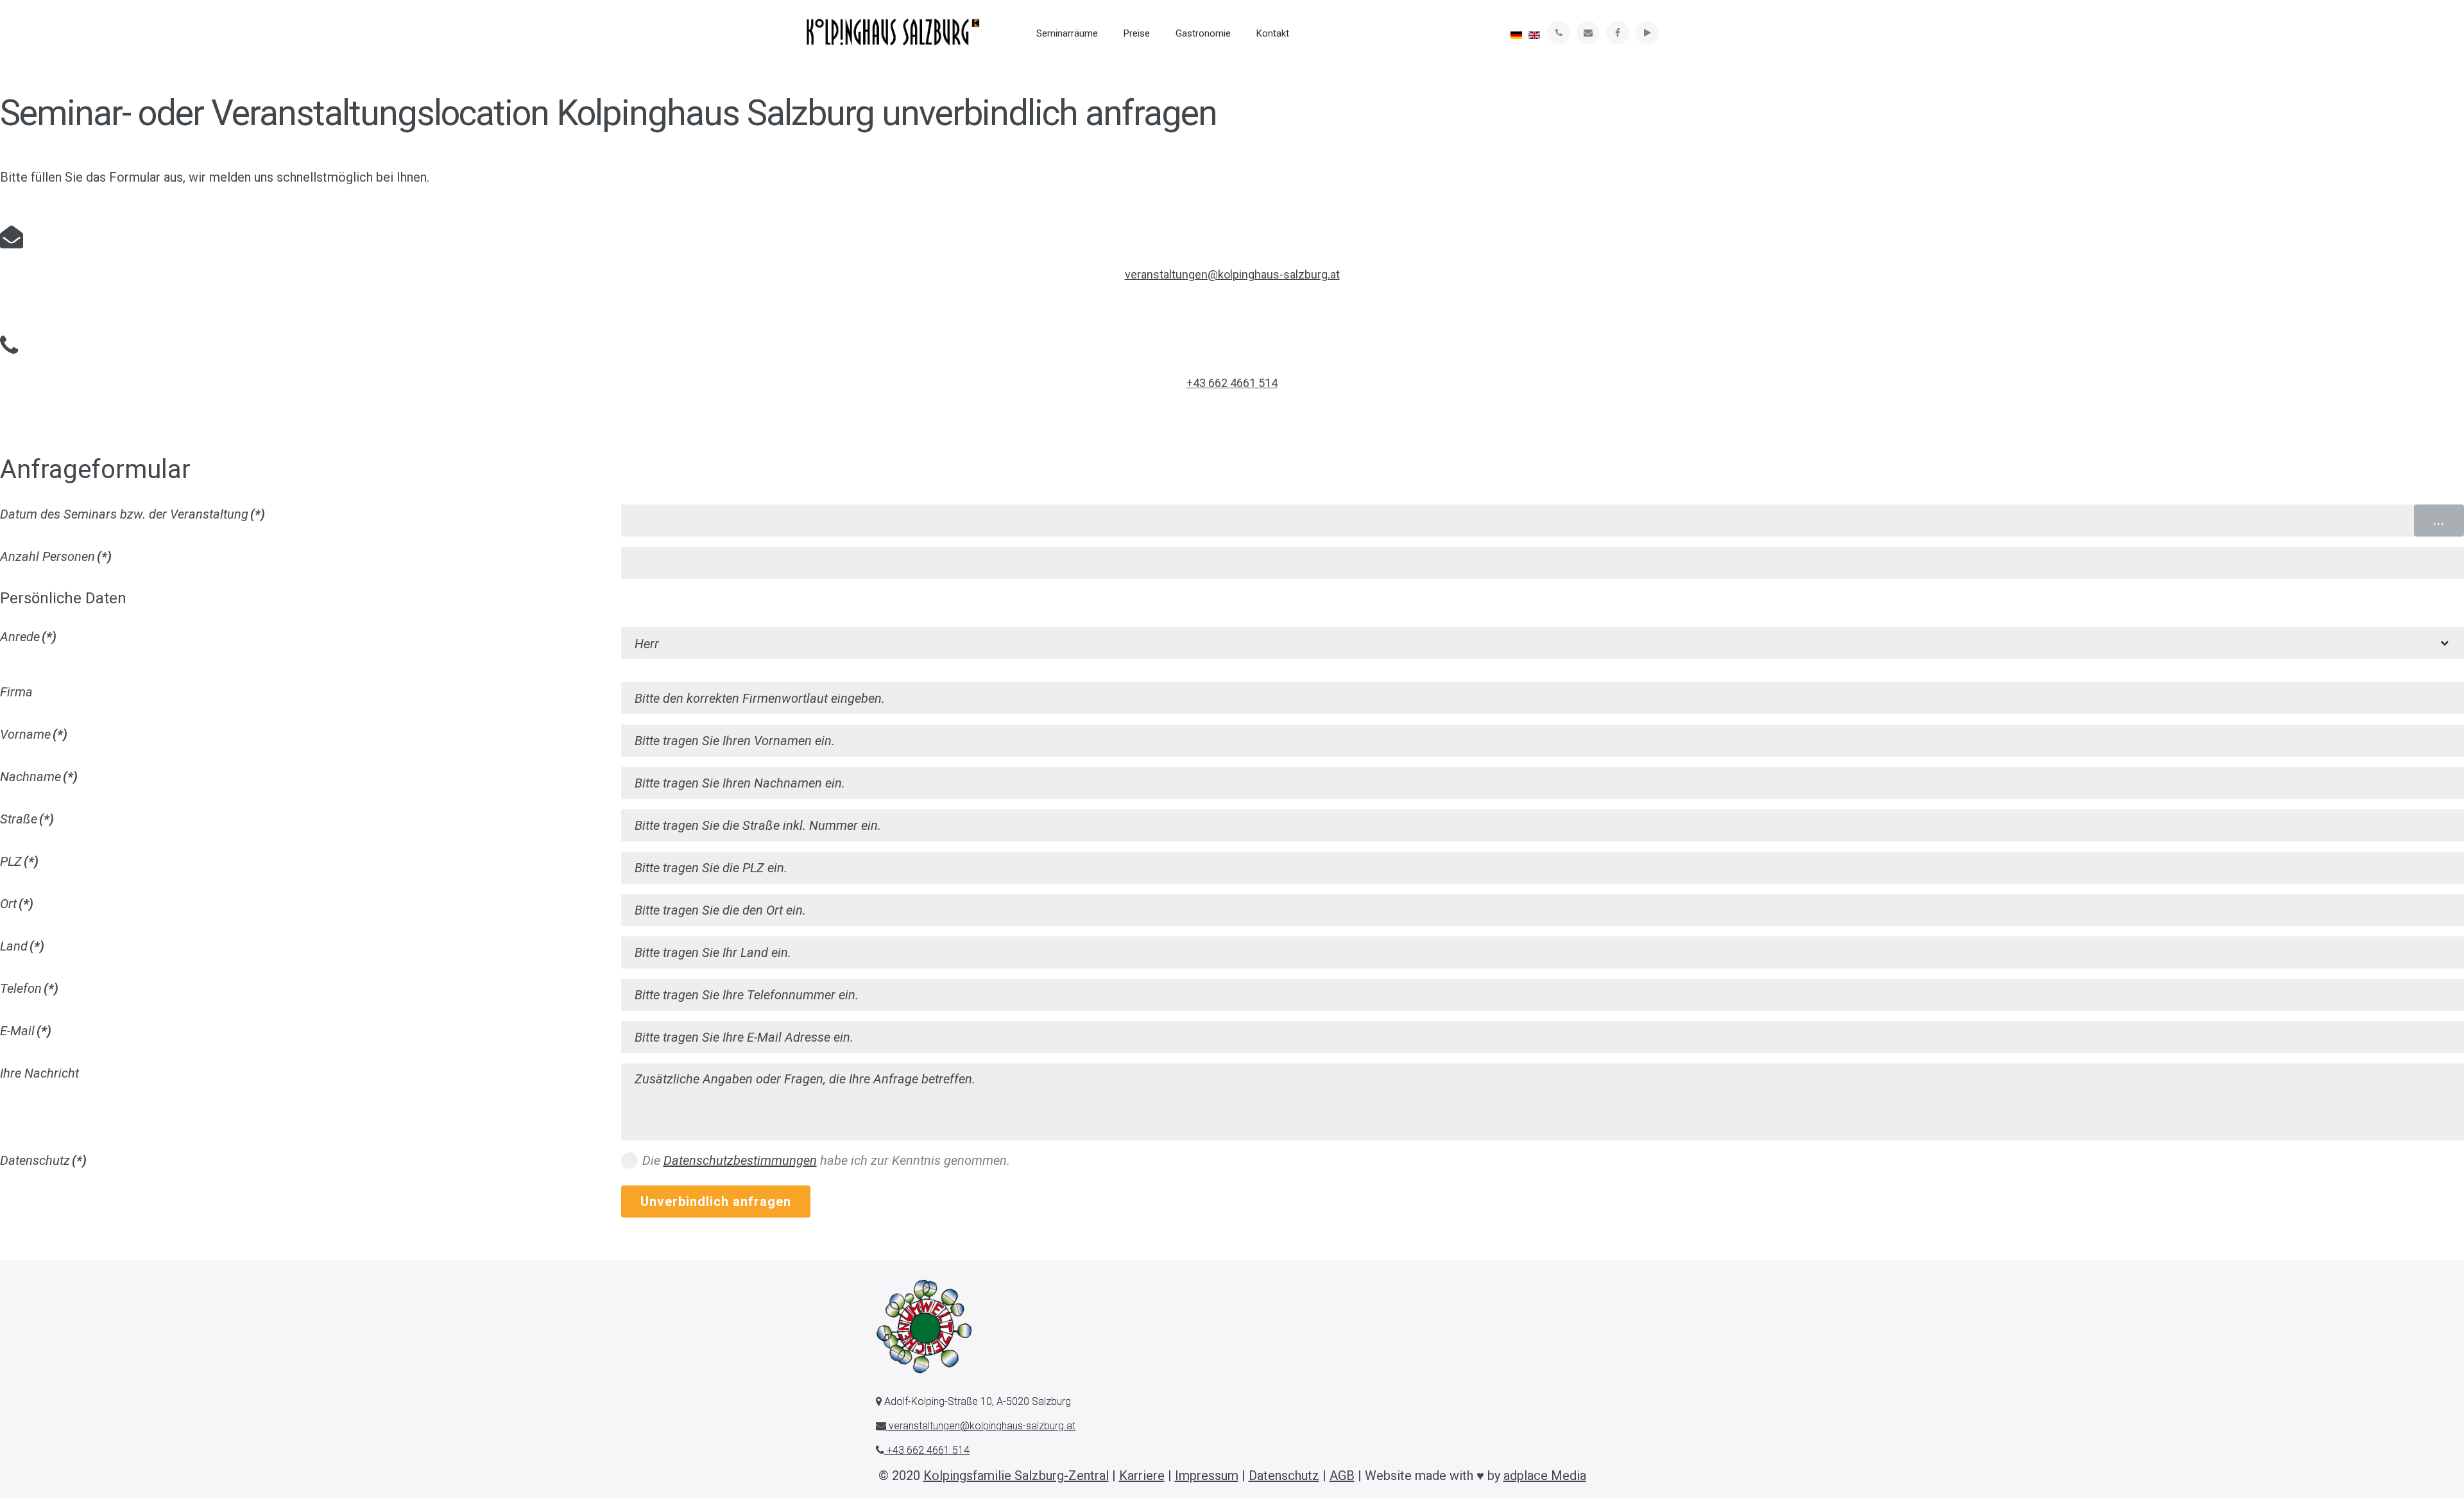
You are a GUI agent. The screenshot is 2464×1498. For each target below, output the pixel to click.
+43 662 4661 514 (1232, 383)
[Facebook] (1618, 33)
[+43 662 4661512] (1559, 33)
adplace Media (1545, 1476)
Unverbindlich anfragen (716, 1201)
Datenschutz (1284, 1476)
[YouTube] (1647, 33)
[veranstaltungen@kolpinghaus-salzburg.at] (1588, 33)
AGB (1342, 1476)
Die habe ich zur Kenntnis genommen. (826, 1160)
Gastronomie (1203, 33)
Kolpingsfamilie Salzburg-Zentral (1016, 1476)
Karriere (1142, 1476)
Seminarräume (1067, 33)
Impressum (1207, 1476)
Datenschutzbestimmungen (740, 1160)
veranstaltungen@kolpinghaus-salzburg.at (1232, 274)
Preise (1137, 33)
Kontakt (1273, 33)
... (2439, 521)
